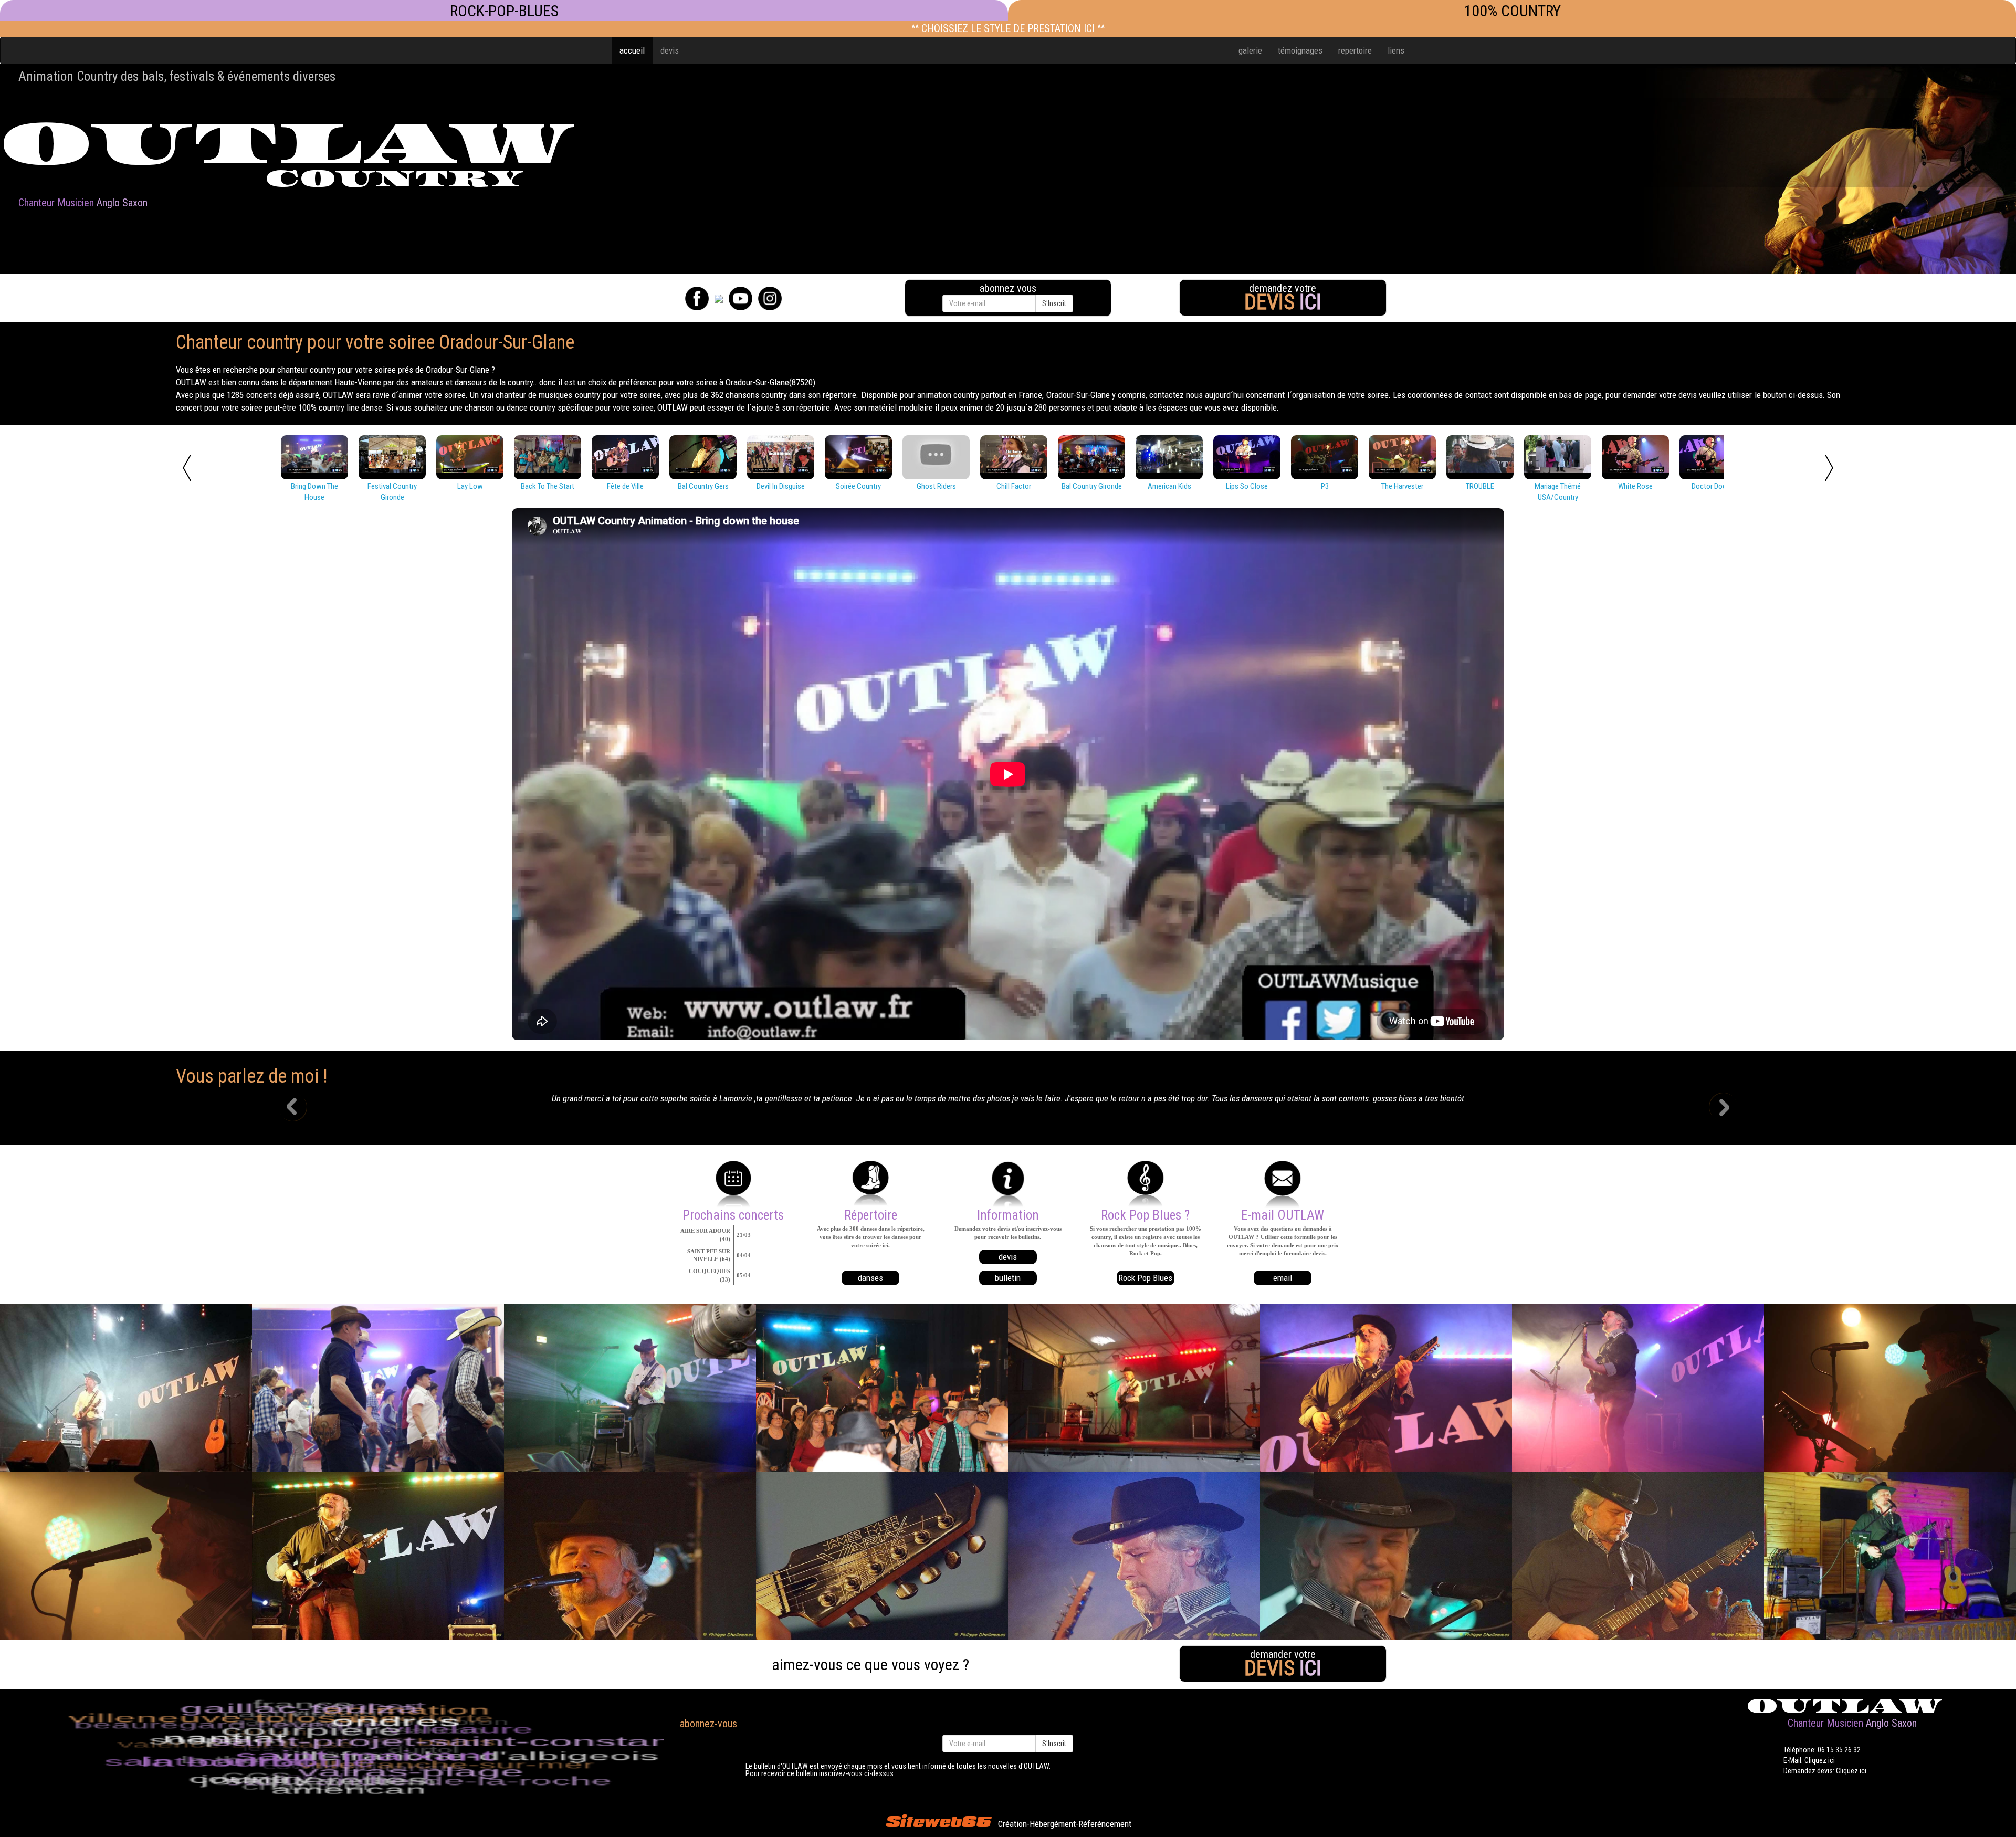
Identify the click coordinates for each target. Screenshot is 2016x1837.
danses (870, 1278)
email (1283, 1278)
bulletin (1008, 1278)
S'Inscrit (1054, 303)
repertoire (1355, 50)
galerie (1250, 50)
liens (1396, 50)
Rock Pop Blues (1145, 1278)
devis (670, 50)
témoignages (1300, 50)
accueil (632, 50)
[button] (301, 1108)
